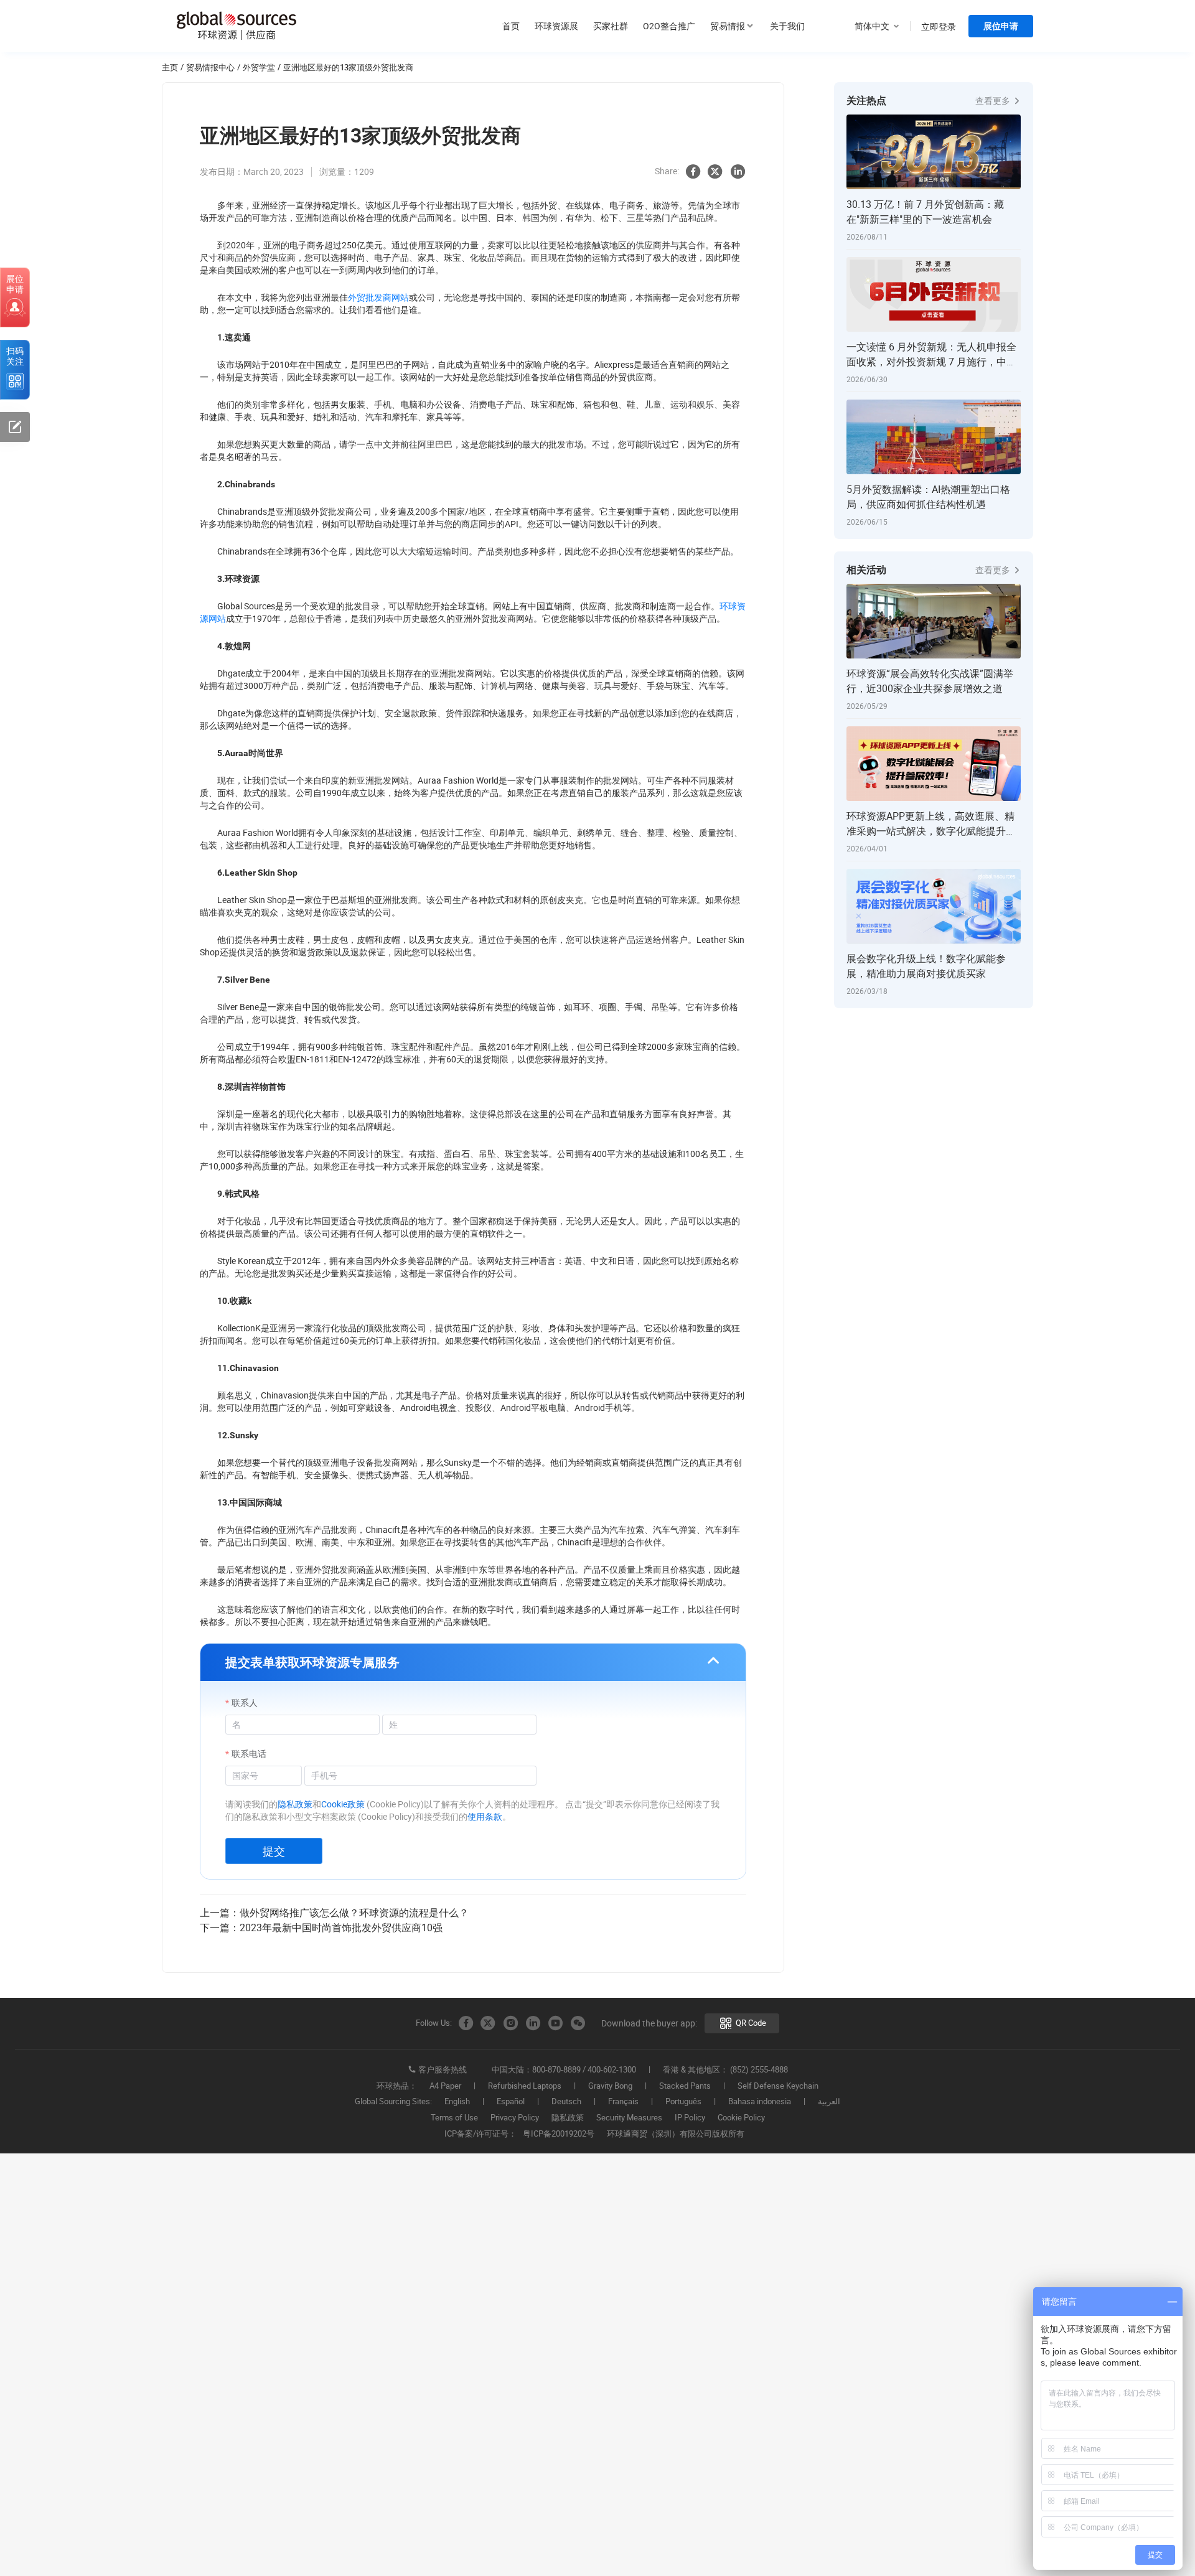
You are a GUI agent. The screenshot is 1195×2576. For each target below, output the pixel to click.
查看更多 (994, 101)
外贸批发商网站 (378, 297)
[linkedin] (738, 172)
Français (623, 2102)
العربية (829, 2102)
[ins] (510, 2023)
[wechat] (578, 2023)
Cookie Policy (741, 2118)
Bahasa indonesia (760, 2102)
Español (511, 2102)
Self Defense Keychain (778, 2086)
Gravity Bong (610, 2086)
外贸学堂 (259, 67)
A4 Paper (445, 2086)
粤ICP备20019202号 (559, 2134)
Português (683, 2102)
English (457, 2102)
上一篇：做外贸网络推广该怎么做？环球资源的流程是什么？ (334, 1913)
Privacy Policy (515, 2118)
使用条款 (485, 1816)
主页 (170, 67)
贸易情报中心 (210, 67)
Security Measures (629, 2118)
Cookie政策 (343, 1804)
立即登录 (939, 26)
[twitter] (715, 172)
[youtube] (555, 2023)
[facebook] (693, 172)
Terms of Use (454, 2118)
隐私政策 (295, 1804)
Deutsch (566, 2102)
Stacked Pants (685, 2086)
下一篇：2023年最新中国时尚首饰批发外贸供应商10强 (321, 1927)
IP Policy (690, 2118)
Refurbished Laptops (525, 2086)
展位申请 (1001, 26)
